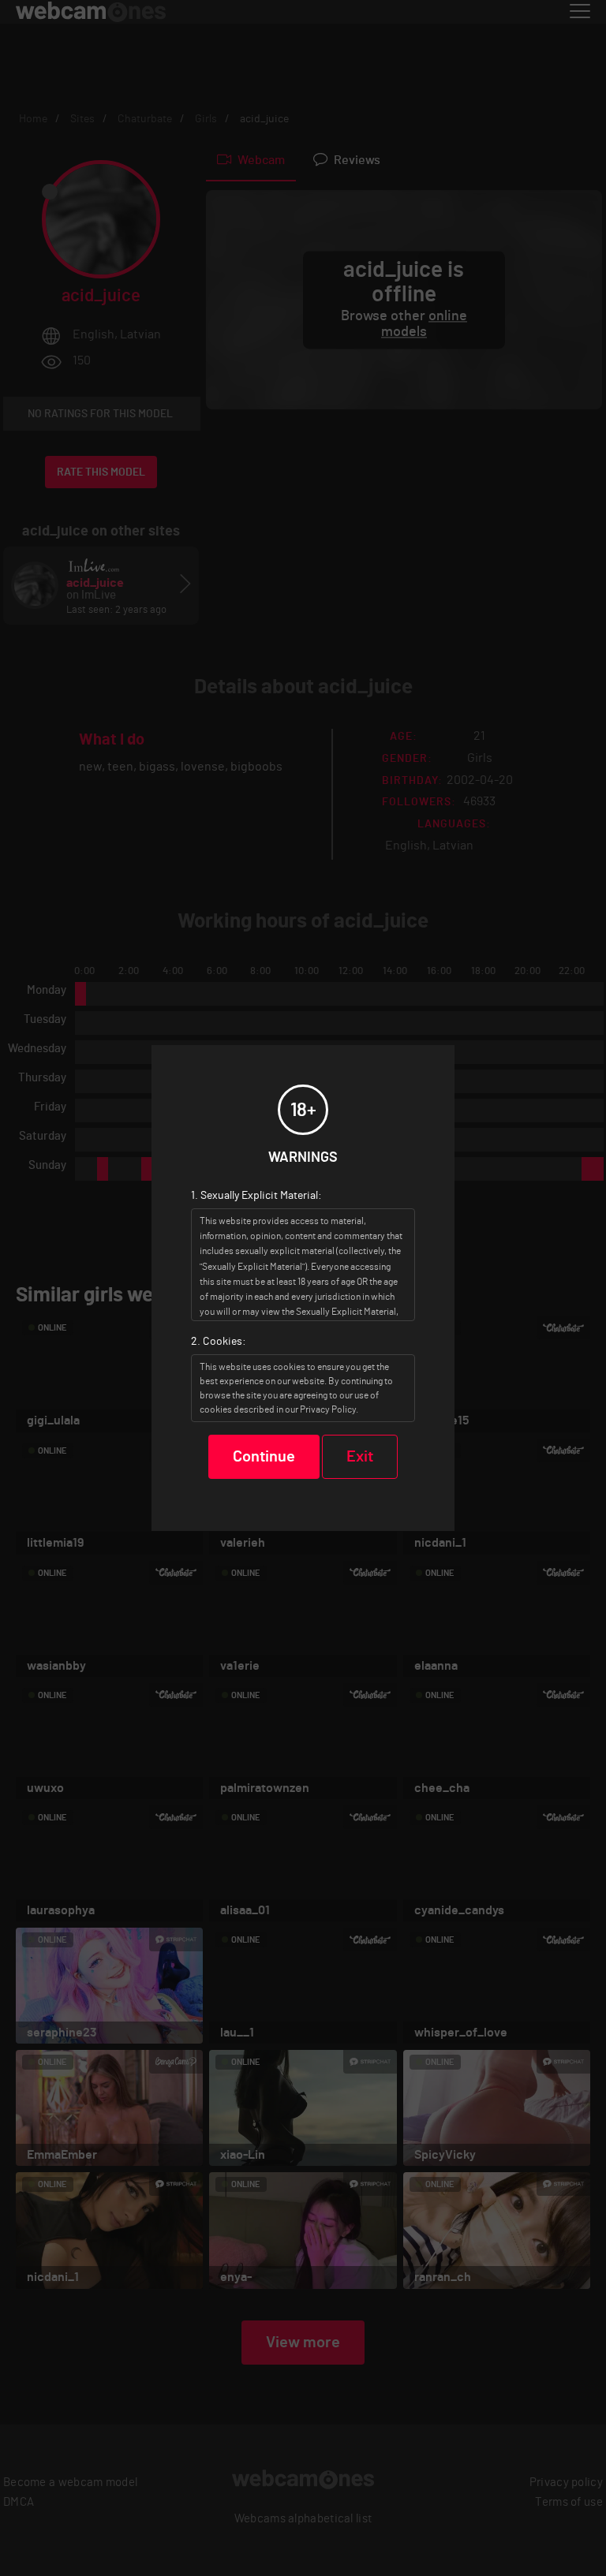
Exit (360, 1457)
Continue (264, 1457)
